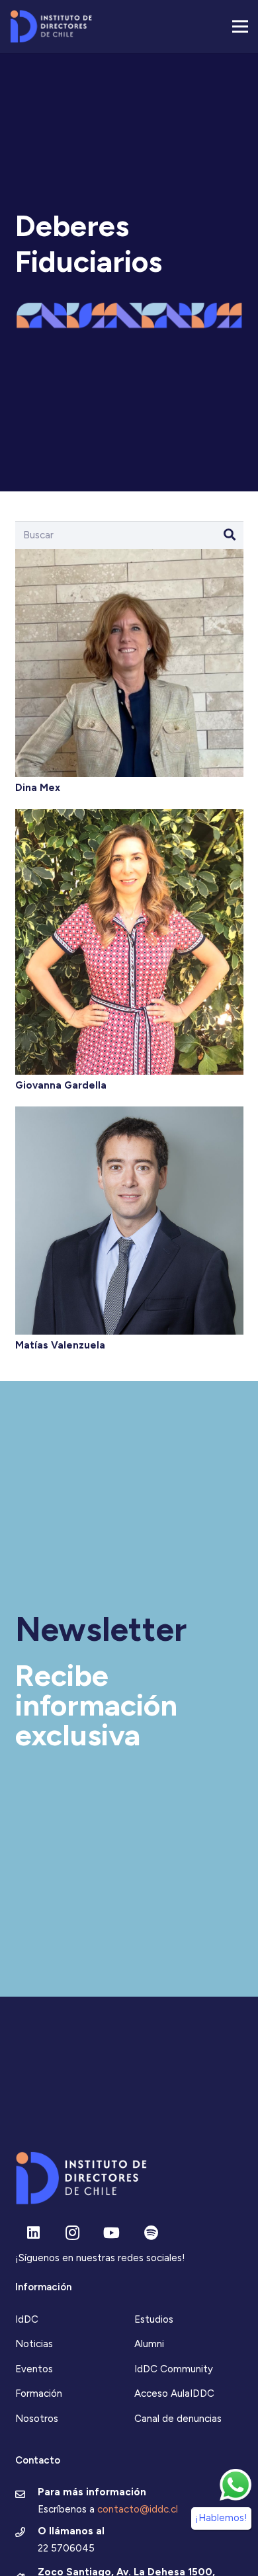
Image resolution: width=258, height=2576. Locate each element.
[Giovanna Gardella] (129, 815)
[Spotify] (151, 2233)
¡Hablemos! (221, 2518)
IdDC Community (174, 2369)
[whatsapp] (236, 2485)
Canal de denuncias (178, 2419)
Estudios (154, 2319)
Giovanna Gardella (61, 1085)
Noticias (34, 2344)
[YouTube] (111, 2233)
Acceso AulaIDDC (174, 2393)
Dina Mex (38, 788)
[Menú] (240, 26)
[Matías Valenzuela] (129, 1113)
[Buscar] (230, 535)
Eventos (34, 2369)
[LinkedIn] (33, 2233)
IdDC (27, 2319)
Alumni (149, 2344)
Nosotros (37, 2419)
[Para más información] (27, 2495)
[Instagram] (72, 2233)
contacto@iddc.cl (138, 2509)
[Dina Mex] (129, 556)
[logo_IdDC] (51, 26)
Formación (39, 2393)
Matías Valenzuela (60, 1345)
